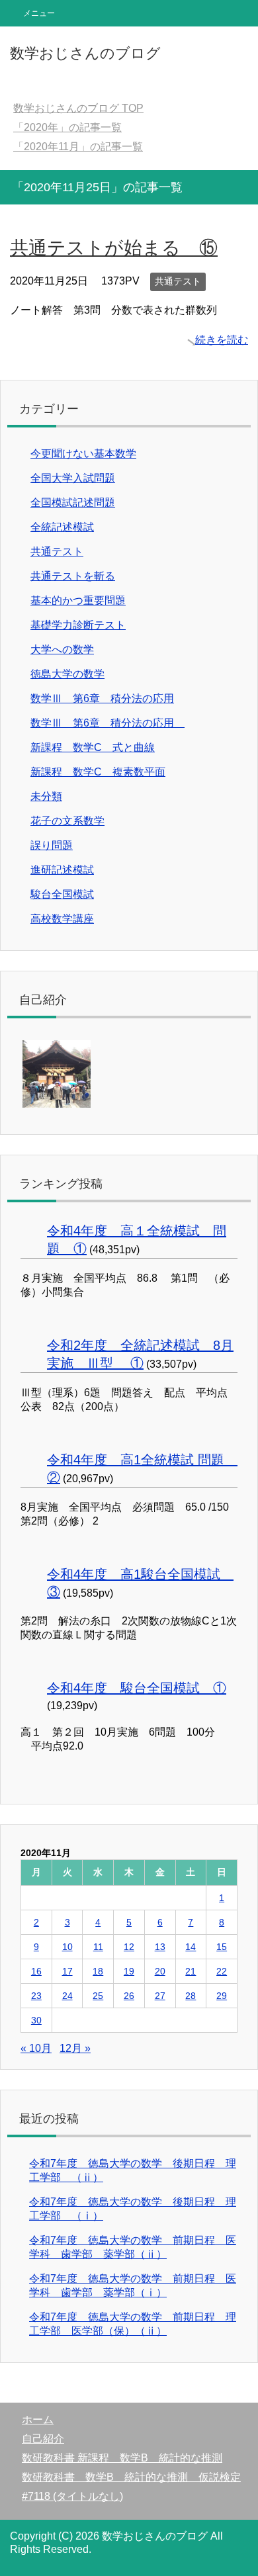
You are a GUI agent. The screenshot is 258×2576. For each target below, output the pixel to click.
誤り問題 (52, 845)
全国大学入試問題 (73, 478)
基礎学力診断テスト (78, 625)
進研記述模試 (62, 870)
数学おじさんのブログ (85, 53)
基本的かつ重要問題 (78, 600)
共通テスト (178, 281)
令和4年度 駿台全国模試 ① (137, 1688)
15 (222, 1947)
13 (160, 1947)
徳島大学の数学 (67, 674)
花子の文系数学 (67, 821)
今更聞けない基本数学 (83, 454)
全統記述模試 (62, 527)
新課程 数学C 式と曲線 (93, 747)
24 (67, 1996)
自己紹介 (43, 2439)
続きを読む (222, 340)
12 (129, 1947)
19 (129, 1971)
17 (67, 1971)
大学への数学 (62, 649)
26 (129, 1996)
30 (36, 2020)
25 (98, 1996)
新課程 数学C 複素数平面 (98, 772)
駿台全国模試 (62, 894)
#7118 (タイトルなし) (72, 2496)
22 (222, 1971)
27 (160, 1996)
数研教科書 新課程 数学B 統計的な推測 (122, 2458)
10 (67, 1947)
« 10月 (36, 2048)
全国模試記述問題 (73, 503)
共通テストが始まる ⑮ (114, 248)
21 (191, 1971)
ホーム (38, 2420)
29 (222, 1996)
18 (98, 1971)
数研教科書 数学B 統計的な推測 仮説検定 (131, 2477)
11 (98, 1947)
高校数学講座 (62, 919)
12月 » (75, 2048)
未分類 (46, 796)
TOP (78, 108)
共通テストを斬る (73, 576)
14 (191, 1947)
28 (191, 1996)
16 (36, 1971)
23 (36, 1996)
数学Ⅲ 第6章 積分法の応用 (102, 698)
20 (160, 1971)
